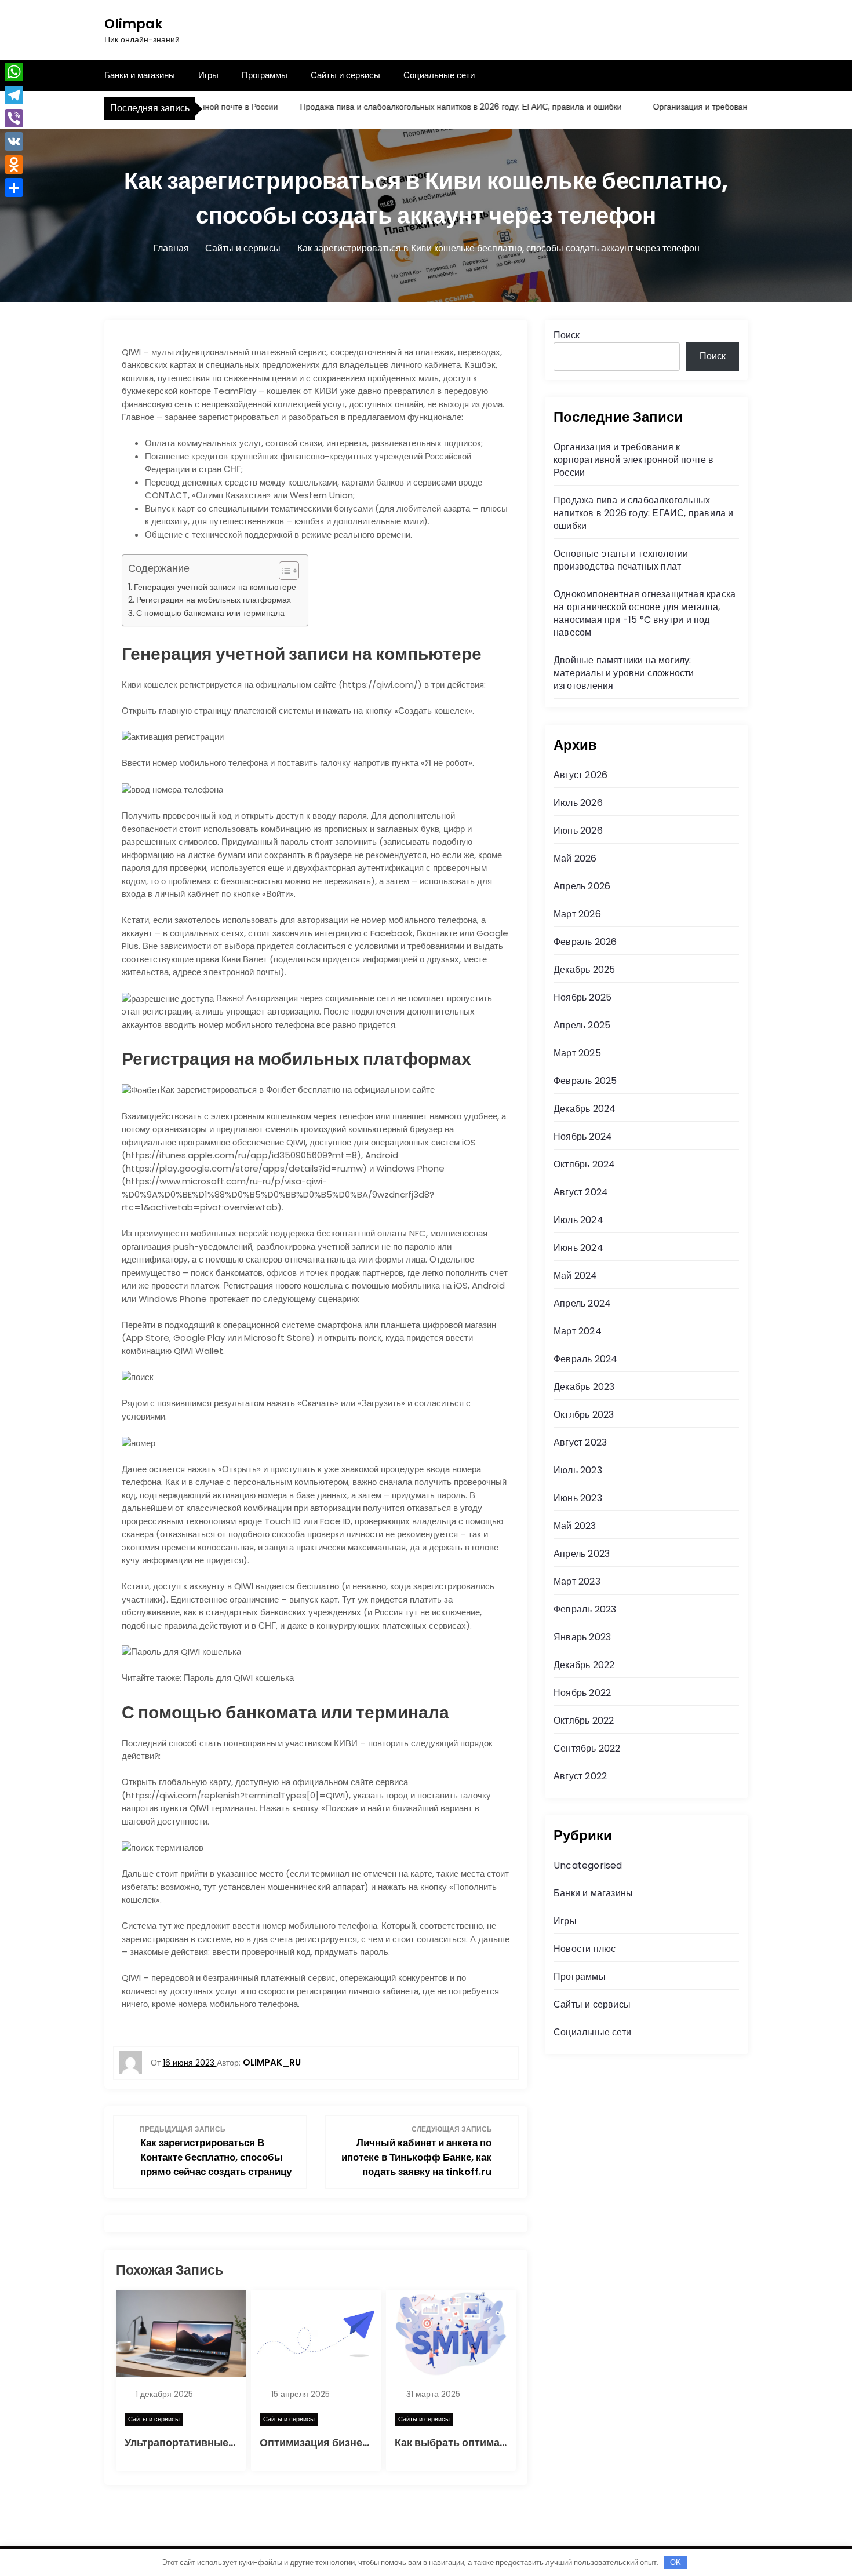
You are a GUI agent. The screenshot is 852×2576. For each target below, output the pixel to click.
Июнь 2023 (578, 1498)
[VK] (14, 141)
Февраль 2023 (585, 1609)
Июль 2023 (578, 1470)
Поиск (567, 335)
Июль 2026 (578, 803)
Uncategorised (588, 1865)
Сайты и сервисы (345, 75)
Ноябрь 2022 (582, 1693)
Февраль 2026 (585, 942)
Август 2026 (580, 775)
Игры (208, 75)
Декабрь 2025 (584, 970)
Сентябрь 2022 (587, 1748)
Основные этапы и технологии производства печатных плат (621, 560)
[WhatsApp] (14, 72)
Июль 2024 (578, 1220)
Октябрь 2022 (584, 1721)
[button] (283, 571)
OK (676, 2562)
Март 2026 (577, 914)
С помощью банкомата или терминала (210, 613)
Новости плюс (585, 1949)
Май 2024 (576, 1276)
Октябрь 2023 (584, 1415)
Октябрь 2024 (584, 1164)
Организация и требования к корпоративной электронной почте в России (634, 460)
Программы (265, 75)
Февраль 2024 (585, 1359)
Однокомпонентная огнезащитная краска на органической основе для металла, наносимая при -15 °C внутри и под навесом (645, 613)
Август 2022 (580, 1776)
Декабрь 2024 (585, 1109)
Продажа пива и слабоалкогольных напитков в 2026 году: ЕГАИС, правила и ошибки (421, 107)
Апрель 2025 (582, 1025)
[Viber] (14, 118)
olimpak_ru (272, 2062)
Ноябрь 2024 (583, 1136)
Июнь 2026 (578, 831)
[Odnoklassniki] (14, 165)
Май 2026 (575, 858)
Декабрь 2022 (584, 1665)
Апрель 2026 (582, 886)
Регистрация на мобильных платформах (214, 600)
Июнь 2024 (578, 1248)
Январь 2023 (582, 1637)
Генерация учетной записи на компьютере (215, 587)
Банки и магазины (140, 75)
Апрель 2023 (582, 1554)
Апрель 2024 (582, 1303)
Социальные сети (439, 75)
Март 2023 (577, 1581)
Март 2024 (578, 1331)
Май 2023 (575, 1526)
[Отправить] (14, 188)
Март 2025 (577, 1053)
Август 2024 (581, 1192)
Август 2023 (580, 1442)
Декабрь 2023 (584, 1387)
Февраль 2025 (585, 1081)
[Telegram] (14, 95)
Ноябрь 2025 (582, 997)
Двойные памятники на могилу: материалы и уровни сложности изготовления (624, 673)
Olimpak (133, 24)
